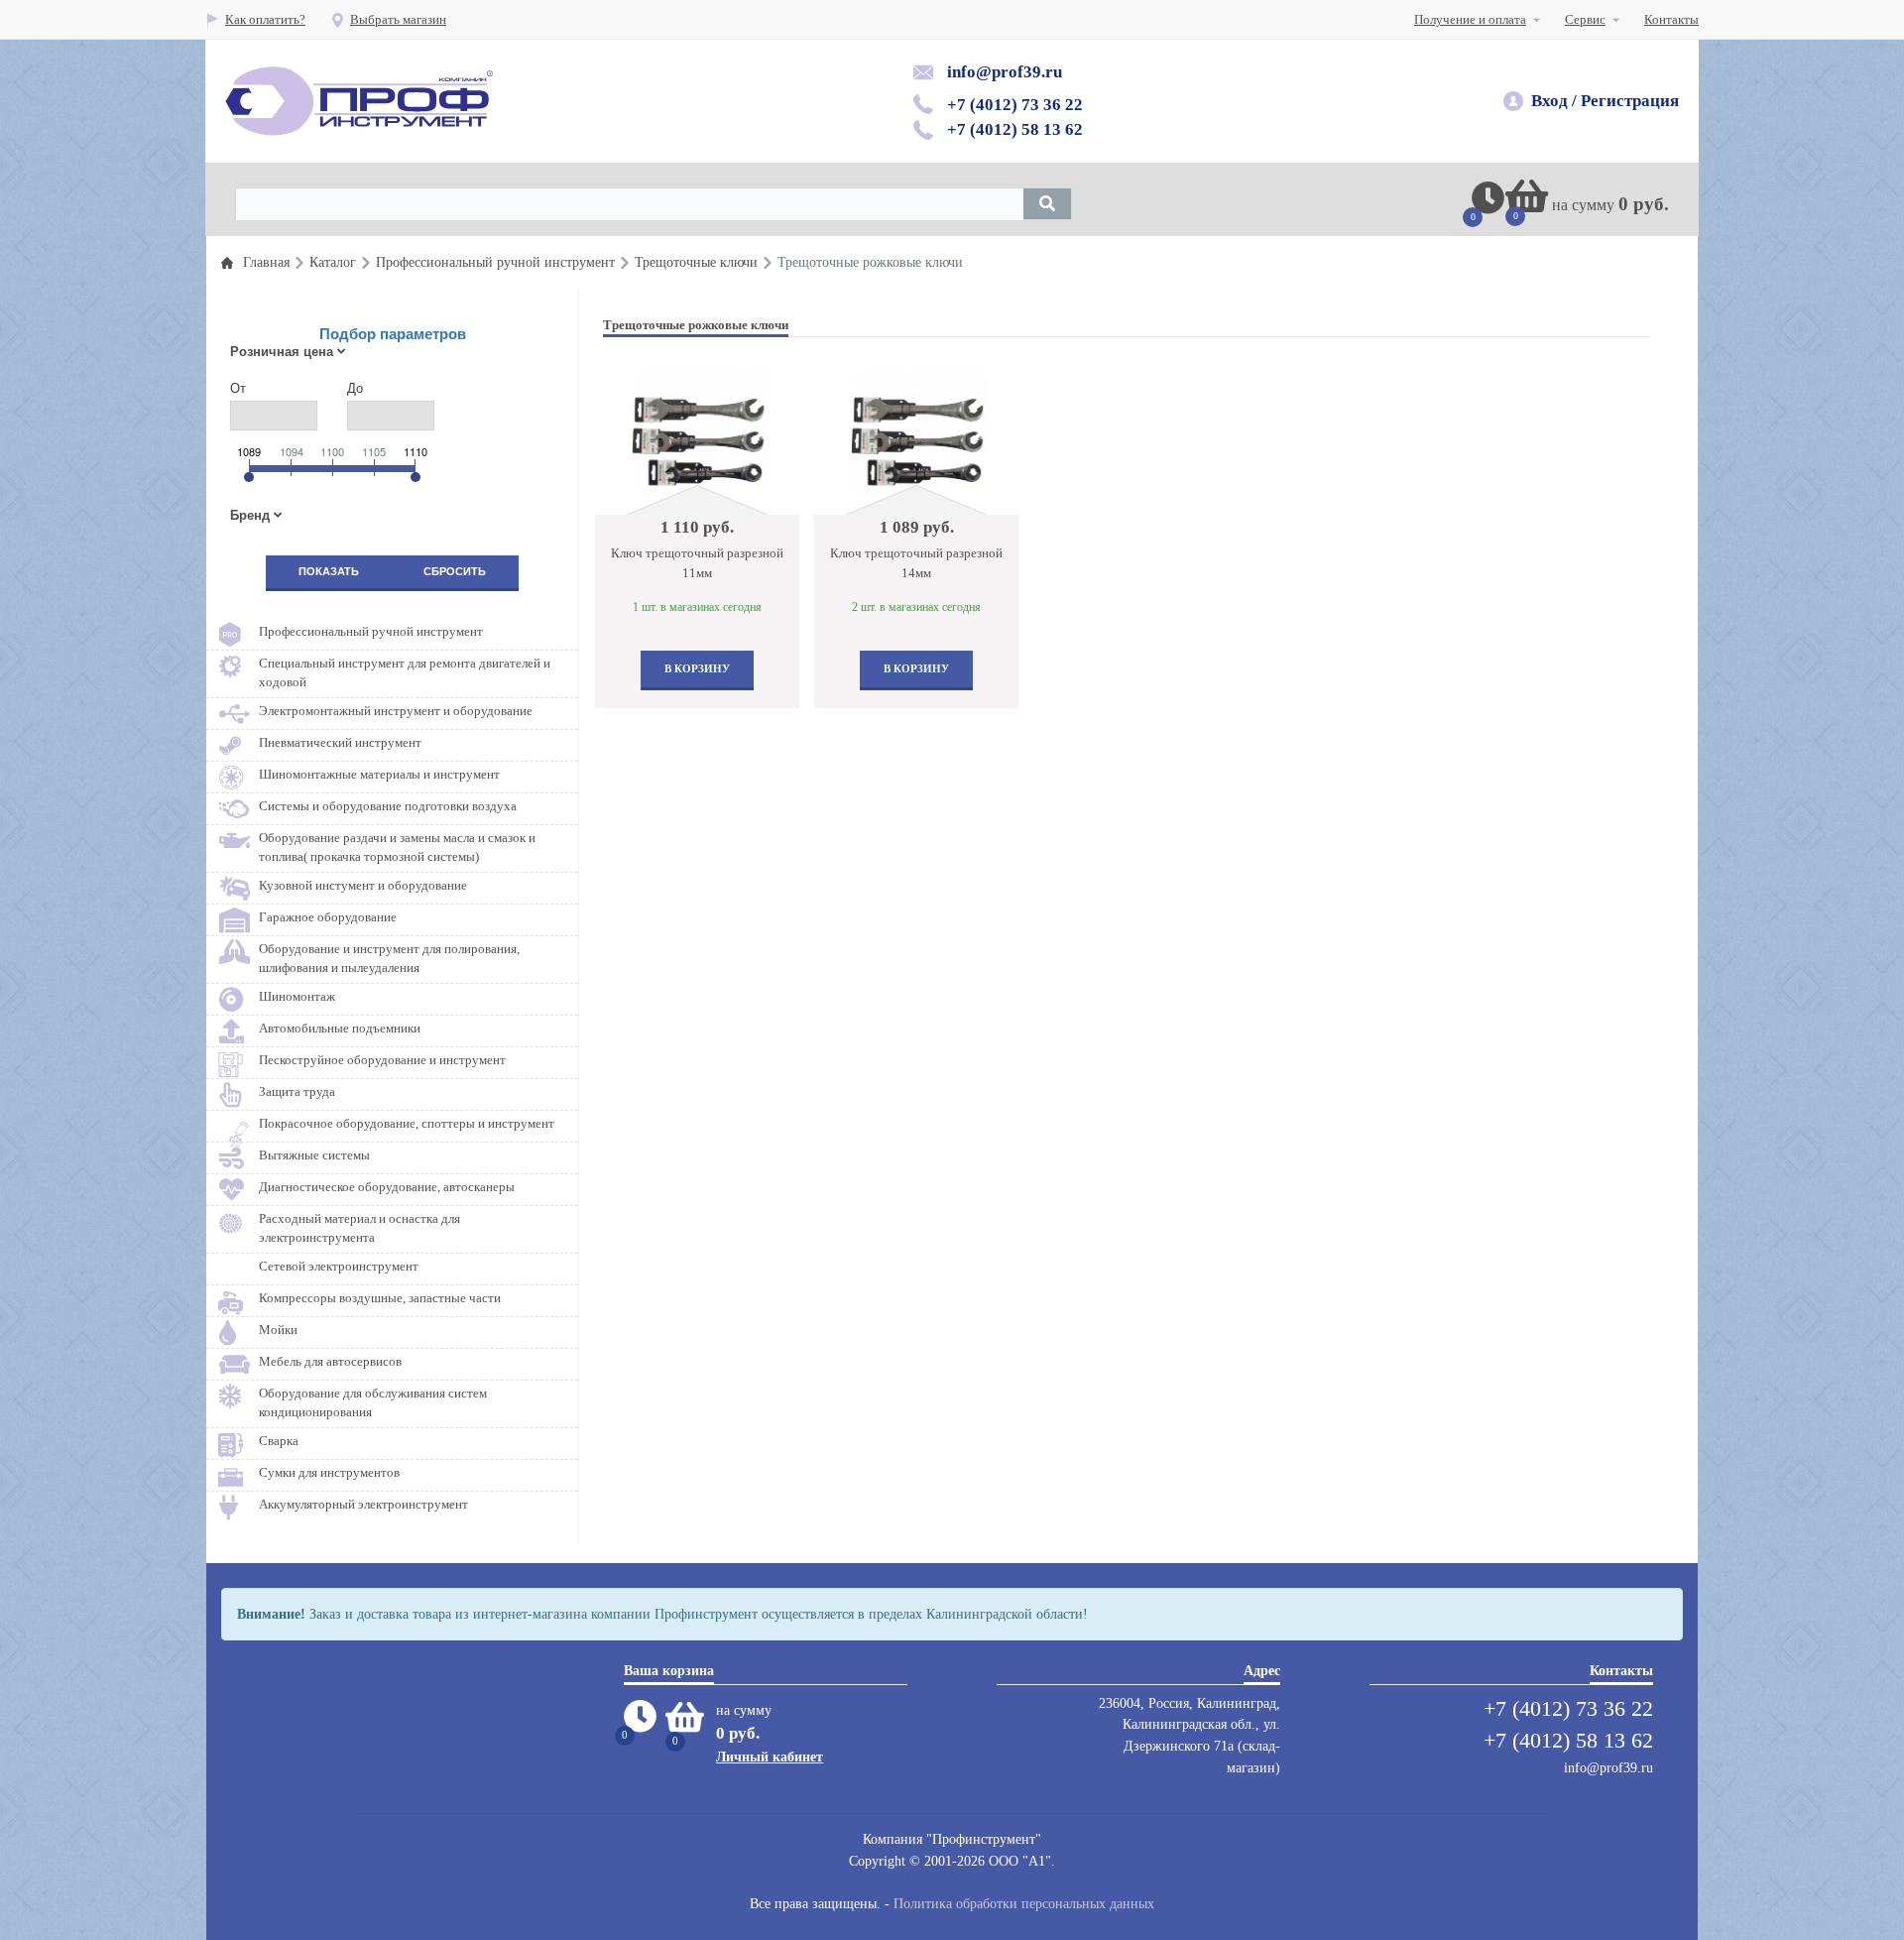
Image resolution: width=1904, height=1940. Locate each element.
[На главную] (359, 101)
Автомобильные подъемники (340, 1028)
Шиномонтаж (297, 996)
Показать (329, 571)
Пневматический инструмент (340, 742)
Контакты (1671, 19)
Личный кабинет (770, 1757)
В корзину (697, 668)
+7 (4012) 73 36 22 (1015, 105)
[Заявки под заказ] (1488, 206)
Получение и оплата (1470, 19)
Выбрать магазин (398, 19)
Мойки (278, 1330)
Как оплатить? (265, 19)
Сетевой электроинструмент (339, 1266)
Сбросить (455, 571)
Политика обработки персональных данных (1024, 1903)
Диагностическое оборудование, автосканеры (387, 1187)
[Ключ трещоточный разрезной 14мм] (919, 440)
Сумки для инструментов (329, 1472)
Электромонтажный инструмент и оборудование (396, 711)
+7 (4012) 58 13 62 (1015, 129)
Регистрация (1630, 101)
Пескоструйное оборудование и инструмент (382, 1060)
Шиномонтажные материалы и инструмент (379, 774)
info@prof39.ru (1005, 72)
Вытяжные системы (314, 1155)
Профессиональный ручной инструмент (371, 631)
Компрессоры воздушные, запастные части (380, 1298)
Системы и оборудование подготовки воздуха (388, 806)
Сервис (1585, 19)
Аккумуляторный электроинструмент (363, 1504)
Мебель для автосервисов (330, 1361)
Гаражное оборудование (328, 917)
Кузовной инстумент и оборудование (363, 885)
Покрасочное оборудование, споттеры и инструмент (407, 1123)
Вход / (1554, 101)
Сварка (279, 1441)
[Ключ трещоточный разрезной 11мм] (700, 440)
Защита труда (297, 1091)
